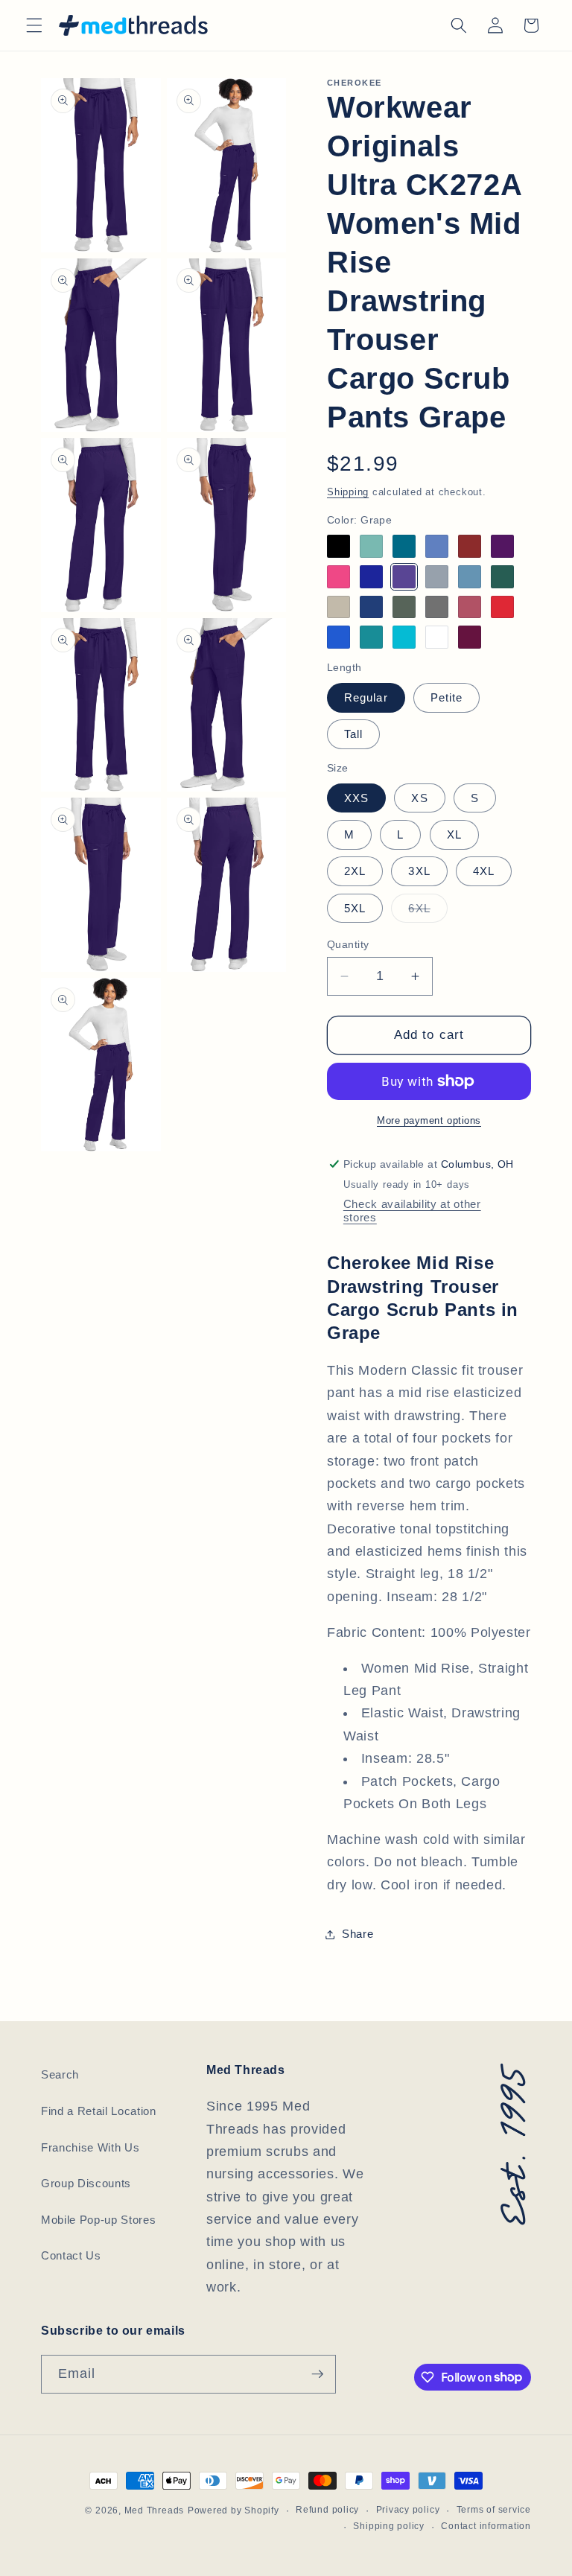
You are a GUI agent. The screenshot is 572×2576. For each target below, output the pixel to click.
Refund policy (327, 2510)
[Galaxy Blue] (371, 577)
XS (419, 798)
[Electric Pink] (339, 577)
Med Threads (154, 2510)
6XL (428, 912)
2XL (355, 871)
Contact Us (71, 2255)
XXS (356, 798)
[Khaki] (339, 607)
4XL (484, 871)
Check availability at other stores (412, 1211)
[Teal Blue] (371, 637)
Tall (353, 734)
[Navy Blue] (371, 607)
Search (60, 2074)
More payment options (429, 1120)
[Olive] (404, 607)
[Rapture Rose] (470, 607)
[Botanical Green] (371, 546)
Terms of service (494, 2510)
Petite (447, 697)
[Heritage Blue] (470, 577)
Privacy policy (408, 2510)
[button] (34, 25)
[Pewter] (437, 607)
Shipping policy (389, 2526)
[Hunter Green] (502, 577)
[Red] (502, 607)
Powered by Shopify (233, 2510)
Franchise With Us (90, 2147)
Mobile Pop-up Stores (98, 2220)
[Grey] (437, 577)
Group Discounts (86, 2183)
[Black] (339, 546)
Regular (366, 697)
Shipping (348, 492)
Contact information (486, 2526)
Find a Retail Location (99, 2111)
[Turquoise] (404, 637)
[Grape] (404, 577)
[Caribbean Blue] (404, 546)
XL (454, 834)
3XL (419, 871)
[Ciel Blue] (437, 546)
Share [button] (357, 1934)
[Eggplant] (502, 546)
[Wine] (470, 637)
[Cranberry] (470, 546)
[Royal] (339, 637)
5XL (355, 908)
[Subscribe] (317, 2374)
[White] (437, 637)
